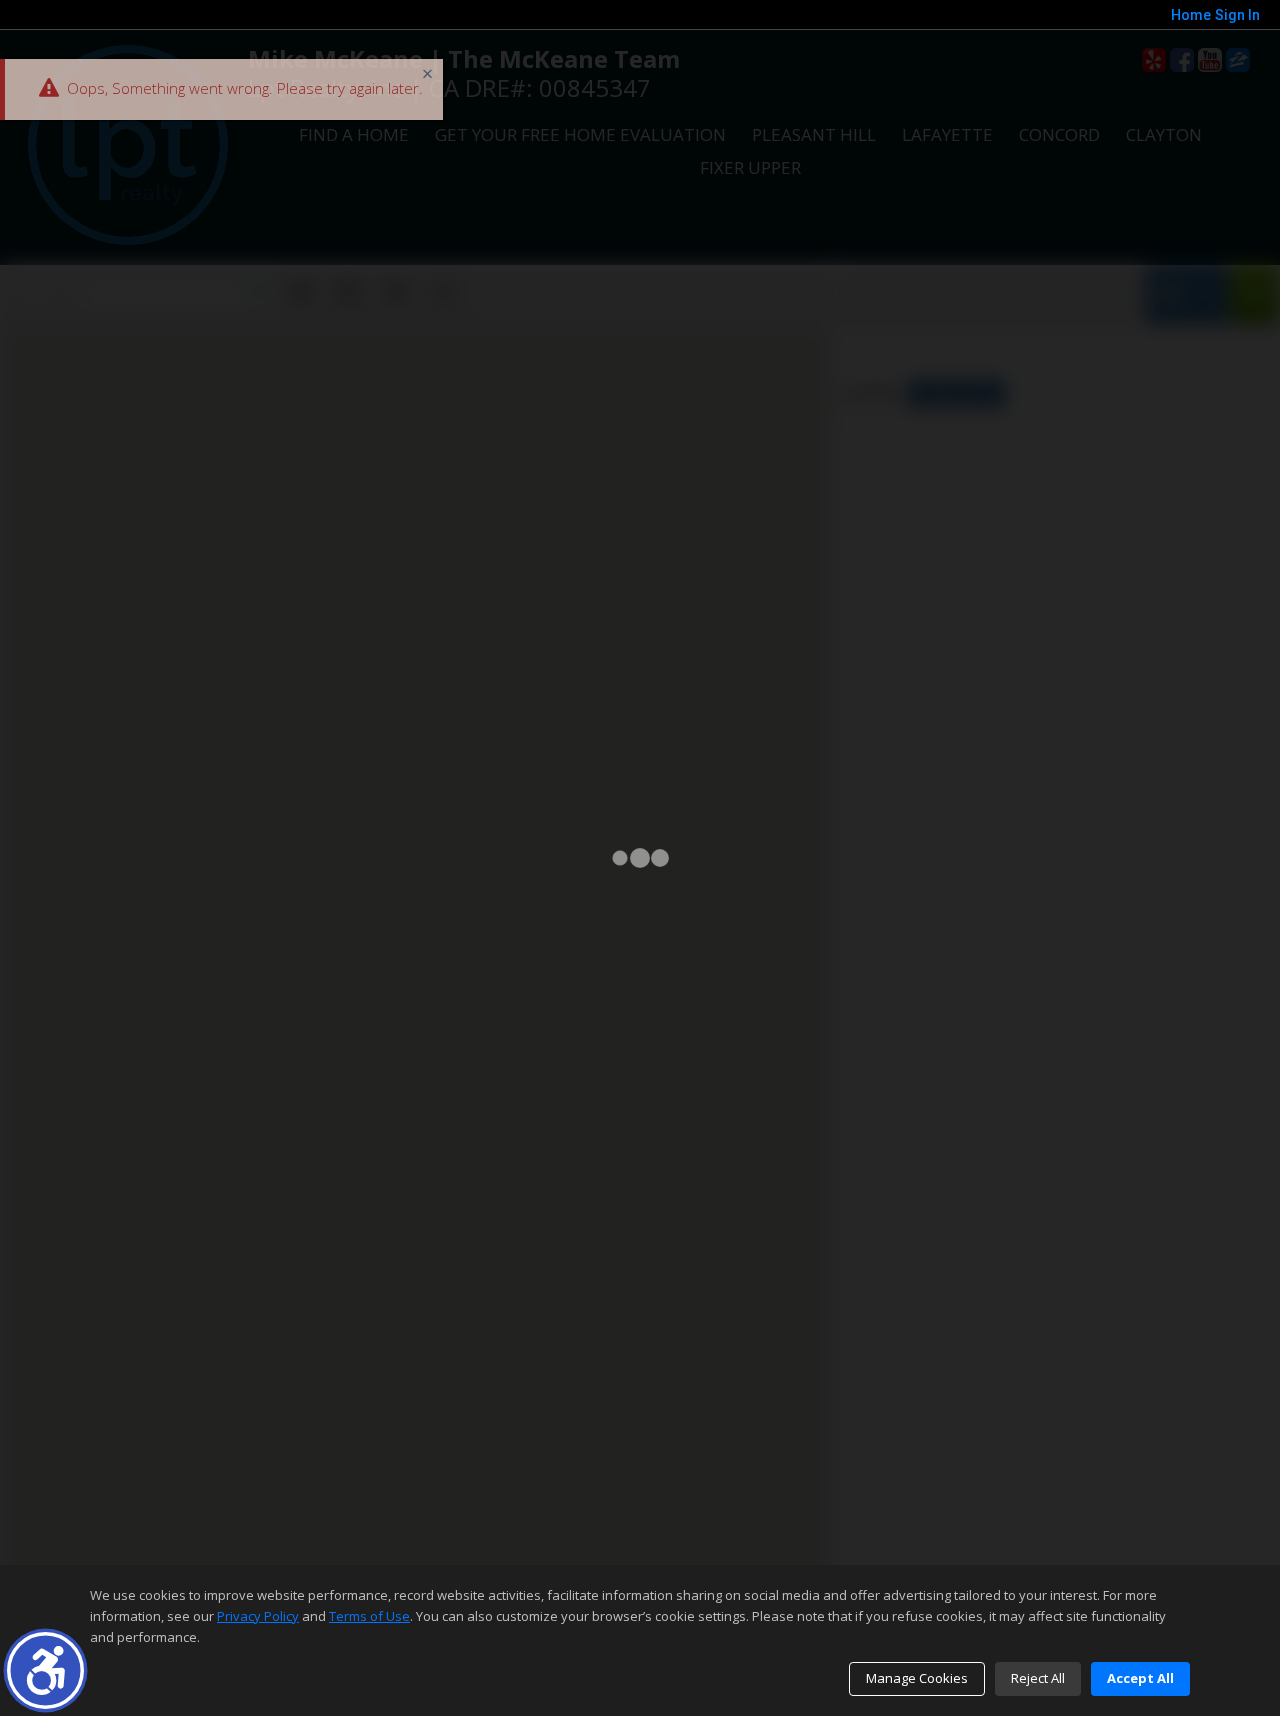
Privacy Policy (258, 1616)
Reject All (1038, 1678)
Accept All (1140, 1678)
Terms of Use (369, 1616)
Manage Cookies (917, 1678)
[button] (45, 1670)
